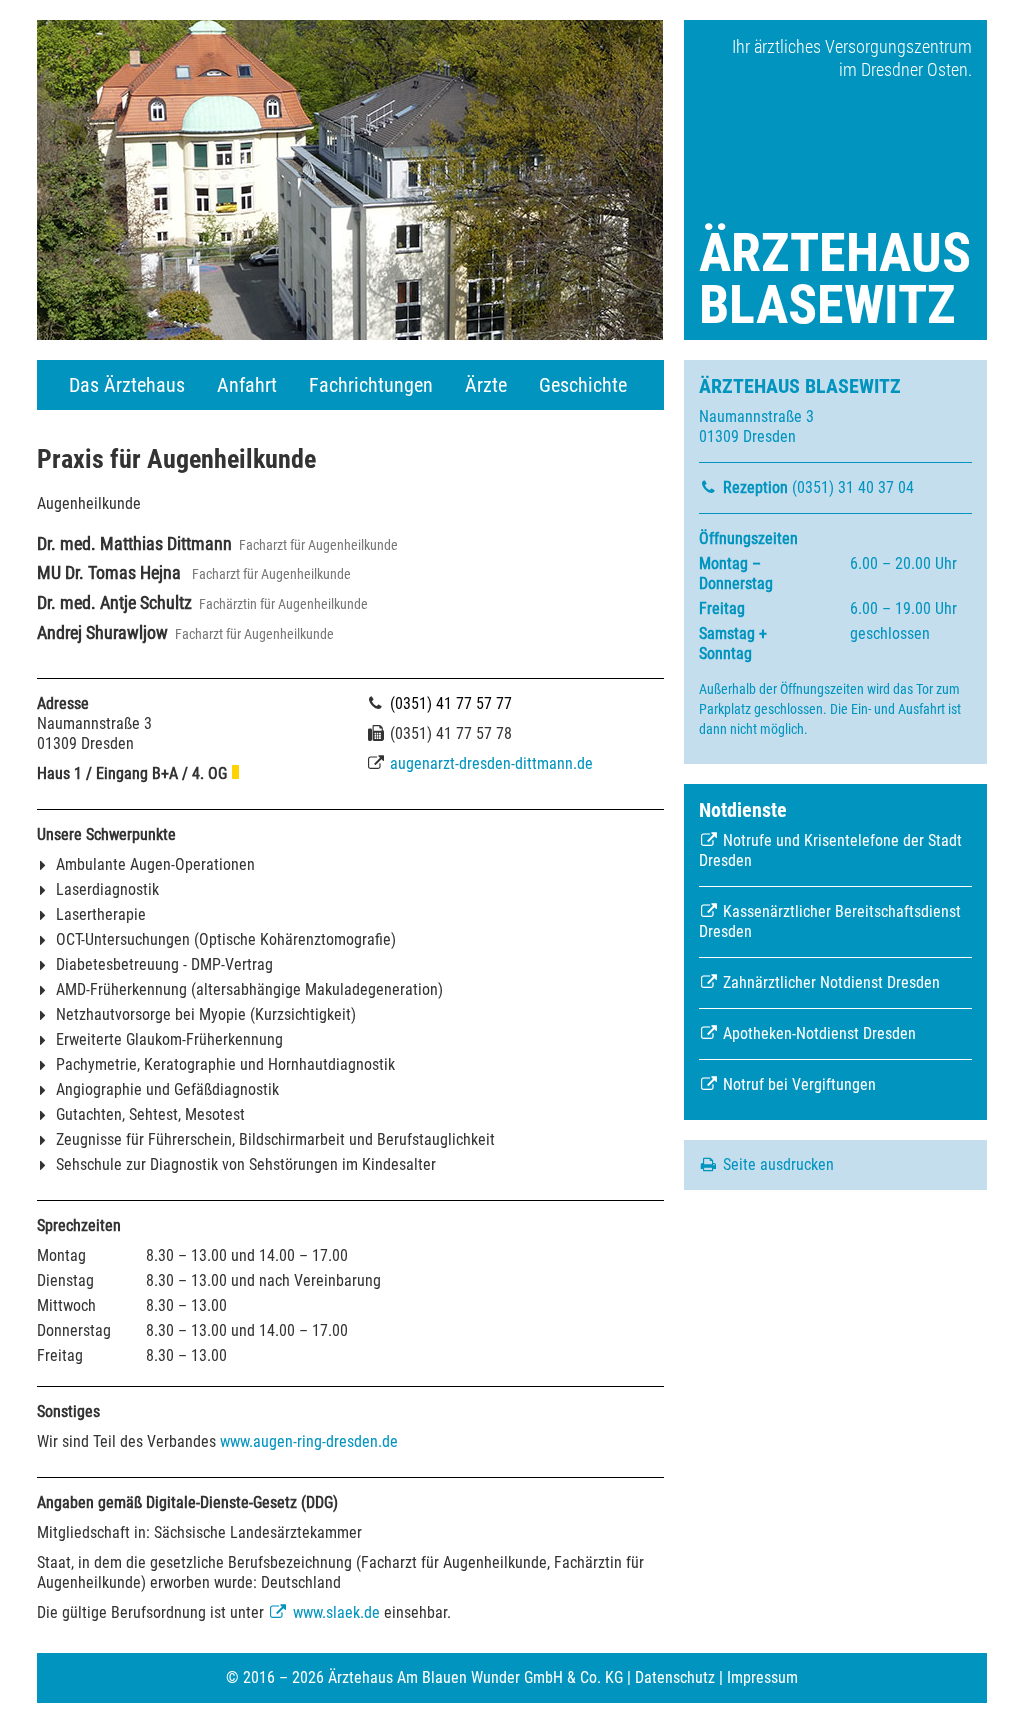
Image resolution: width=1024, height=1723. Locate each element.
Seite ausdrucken (776, 1164)
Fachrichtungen (371, 385)
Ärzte (486, 385)
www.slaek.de (334, 1612)
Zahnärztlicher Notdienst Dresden (829, 982)
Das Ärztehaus (127, 385)
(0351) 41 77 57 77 (449, 703)
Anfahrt (247, 385)
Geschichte (583, 385)
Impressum (762, 1677)
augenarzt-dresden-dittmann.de (491, 763)
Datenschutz (675, 1677)
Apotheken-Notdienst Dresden (817, 1033)
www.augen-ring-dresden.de (309, 1441)
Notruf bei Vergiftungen (797, 1084)
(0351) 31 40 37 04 (818, 487)
